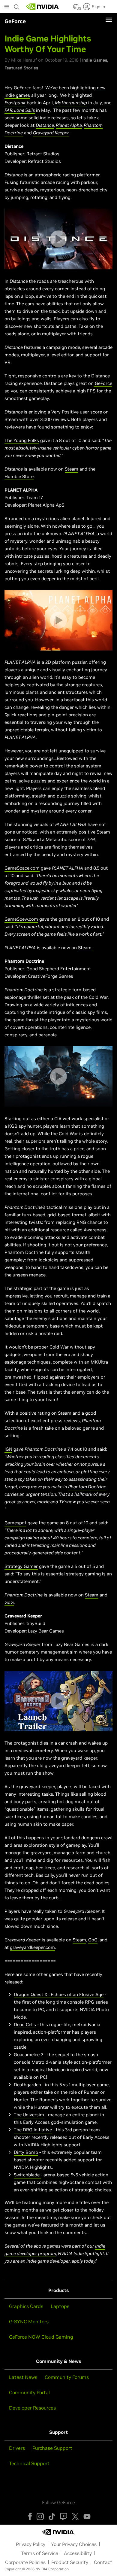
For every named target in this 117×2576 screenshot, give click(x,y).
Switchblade (27, 2175)
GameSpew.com (21, 919)
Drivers (17, 2448)
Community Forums (67, 2377)
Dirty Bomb (26, 2152)
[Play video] (58, 239)
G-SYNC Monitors (29, 2321)
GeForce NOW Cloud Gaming (41, 2337)
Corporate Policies (25, 2562)
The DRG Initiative (33, 2130)
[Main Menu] (7, 7)
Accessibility (78, 2553)
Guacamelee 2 (28, 2055)
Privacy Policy (31, 2544)
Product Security (70, 2562)
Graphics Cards (26, 2306)
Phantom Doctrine (87, 1487)
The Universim (29, 2115)
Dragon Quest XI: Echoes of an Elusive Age (59, 1994)
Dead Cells (25, 2024)
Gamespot (15, 1523)
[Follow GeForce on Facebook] (30, 2517)
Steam (72, 469)
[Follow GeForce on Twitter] (75, 2517)
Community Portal (29, 2392)
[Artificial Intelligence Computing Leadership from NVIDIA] (43, 7)
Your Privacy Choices (74, 2544)
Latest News (23, 2377)
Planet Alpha (69, 125)
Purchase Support (52, 2448)
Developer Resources (32, 2408)
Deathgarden (27, 2085)
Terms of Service (40, 2553)
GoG (9, 1602)
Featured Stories (21, 68)
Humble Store (19, 476)
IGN (8, 1449)
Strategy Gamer (21, 1566)
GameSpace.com (22, 868)
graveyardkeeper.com (32, 1947)
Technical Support (29, 2463)
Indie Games (95, 60)
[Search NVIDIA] (17, 5)
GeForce (103, 383)
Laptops (60, 2306)
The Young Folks (22, 440)
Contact (103, 2562)
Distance (45, 125)
